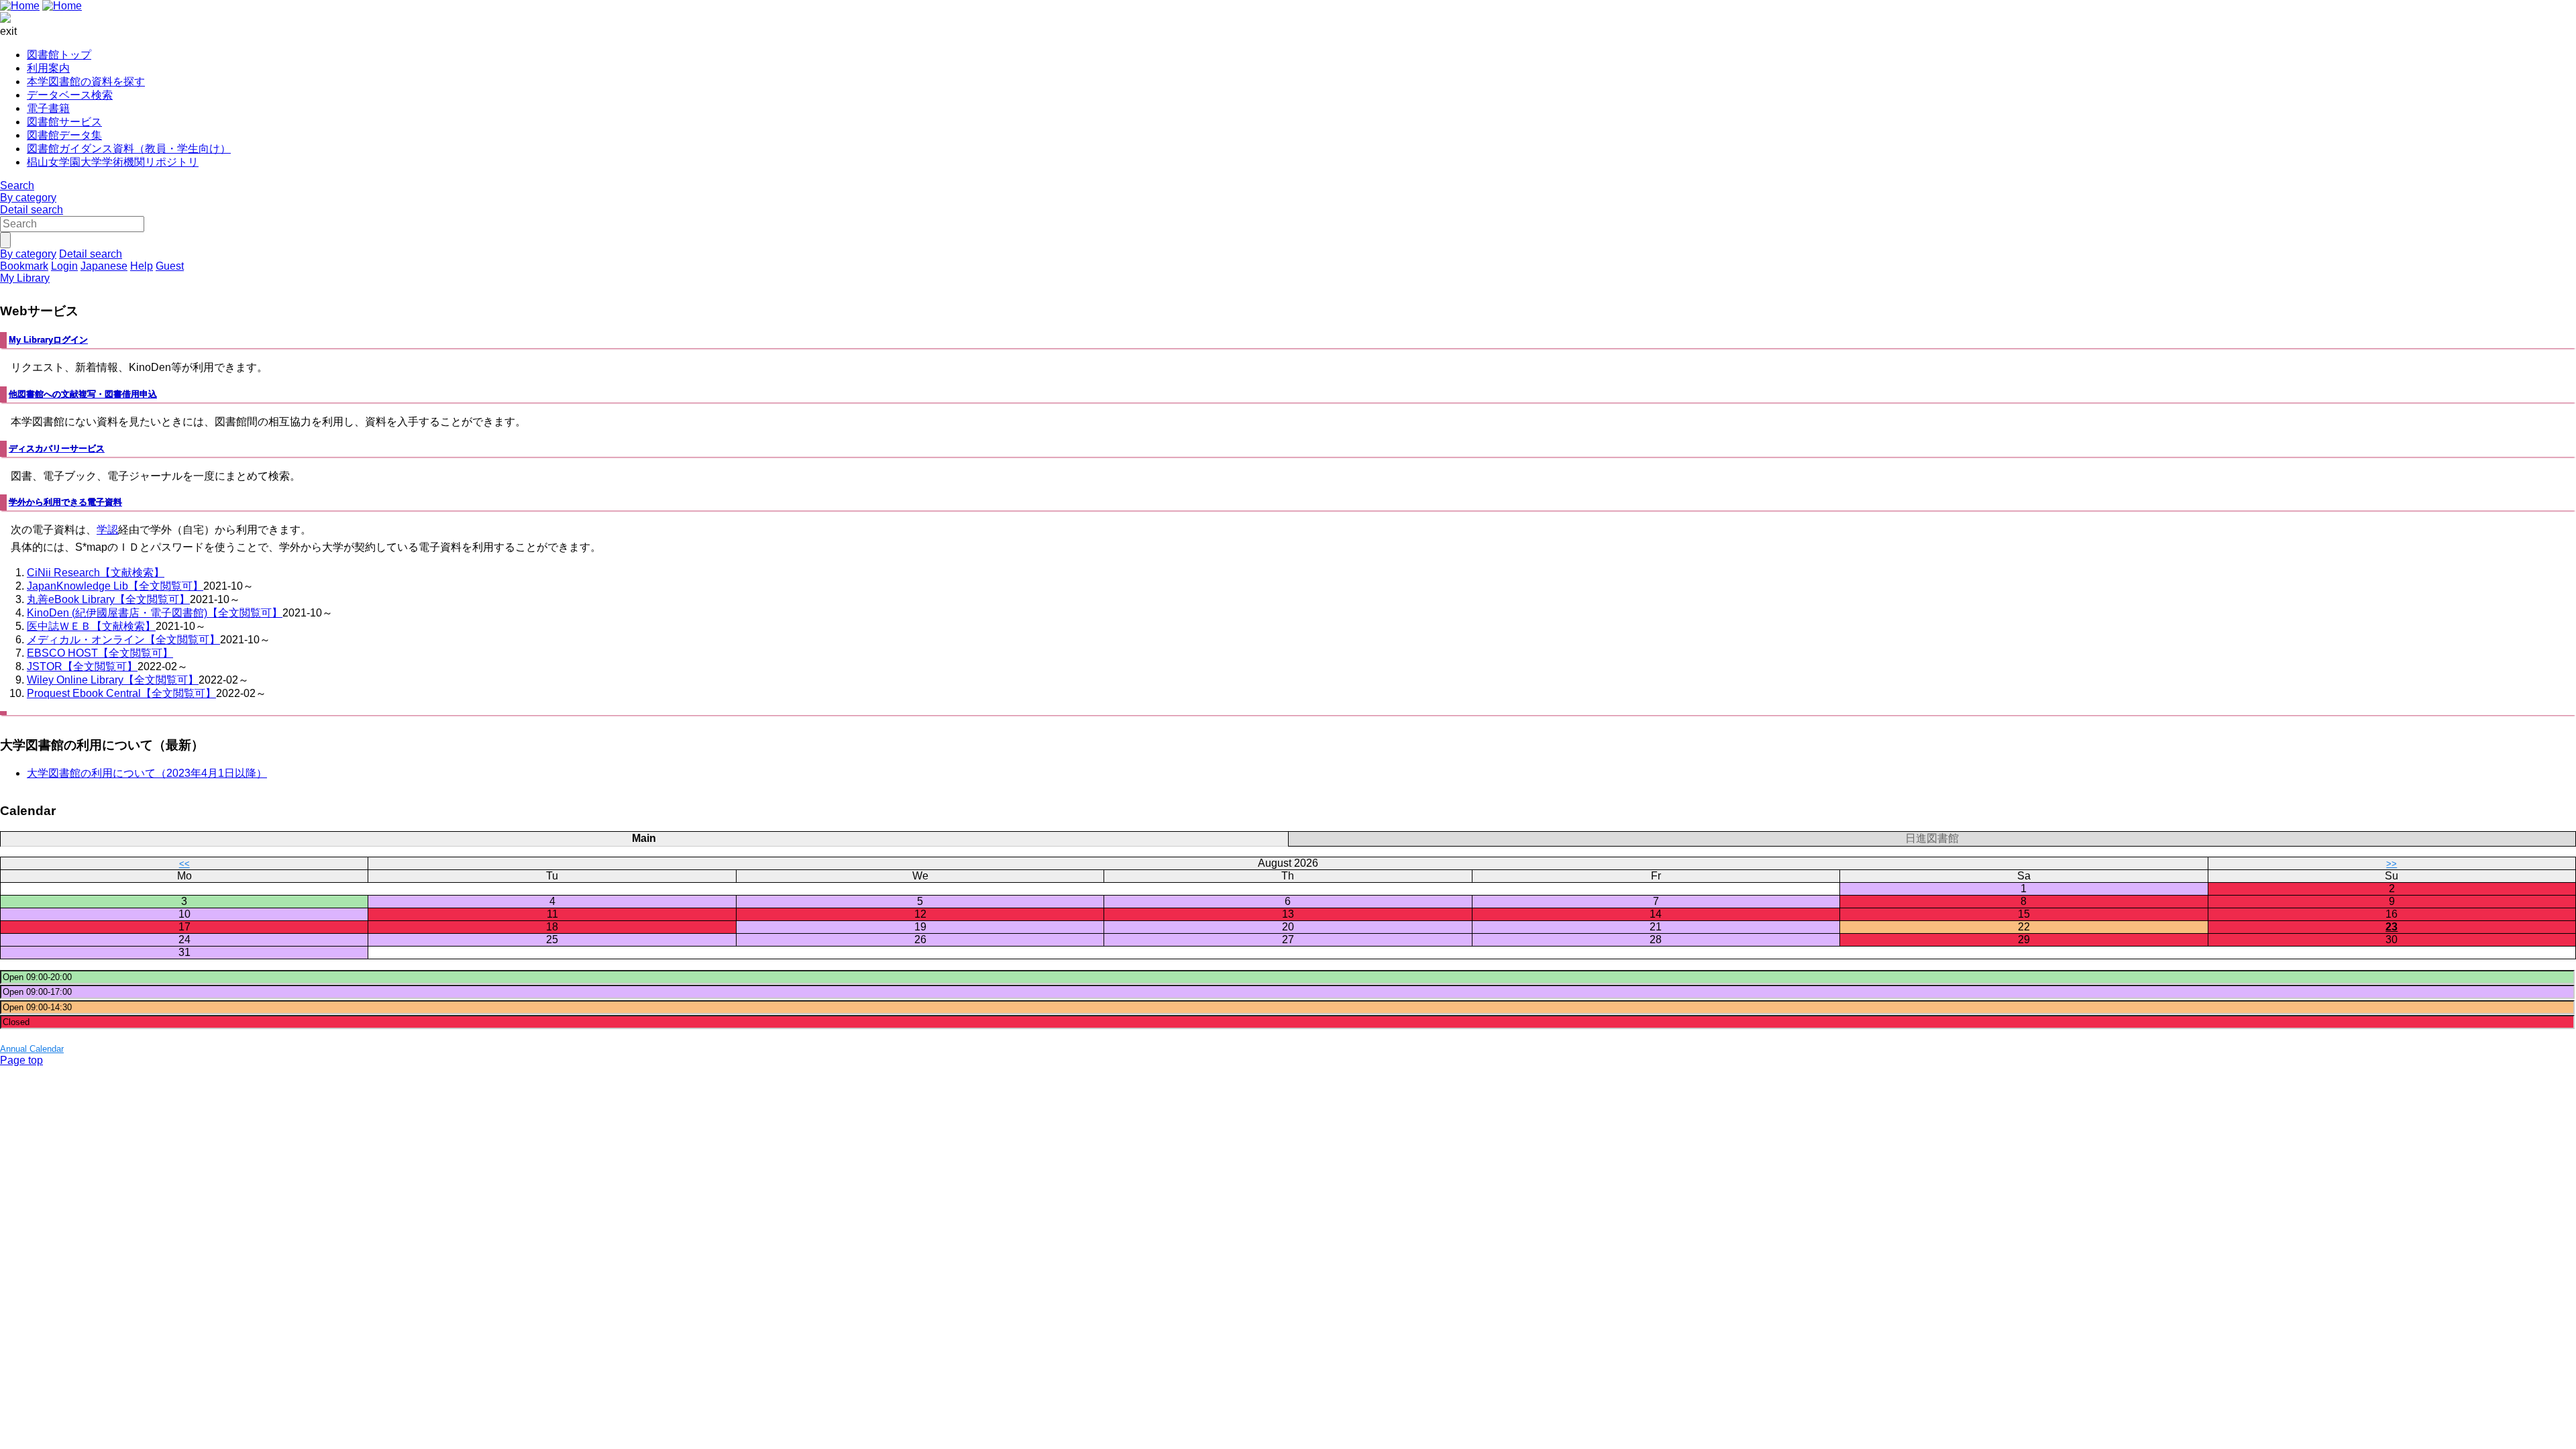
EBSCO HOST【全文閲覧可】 (100, 653)
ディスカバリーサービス (57, 448)
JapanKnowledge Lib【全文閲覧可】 (115, 586)
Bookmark (24, 266)
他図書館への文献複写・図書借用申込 (83, 394)
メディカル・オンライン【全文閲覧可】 (123, 640)
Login (64, 266)
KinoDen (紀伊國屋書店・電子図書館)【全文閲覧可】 (155, 613)
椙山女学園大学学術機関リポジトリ (113, 162)
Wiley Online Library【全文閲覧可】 (113, 680)
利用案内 (48, 68)
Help (142, 266)
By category (28, 198)
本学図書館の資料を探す (86, 82)
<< (184, 864)
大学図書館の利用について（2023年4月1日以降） (147, 773)
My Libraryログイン (48, 340)
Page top (21, 1060)
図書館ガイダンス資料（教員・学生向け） (129, 149)
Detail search (32, 210)
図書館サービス (64, 122)
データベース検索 (70, 95)
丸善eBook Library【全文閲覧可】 (108, 599)
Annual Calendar (32, 1049)
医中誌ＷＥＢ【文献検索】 (91, 626)
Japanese (104, 266)
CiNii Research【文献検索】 (96, 573)
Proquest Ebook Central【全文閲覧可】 (121, 693)
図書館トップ (59, 55)
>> (2392, 864)
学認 (107, 530)
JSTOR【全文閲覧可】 (82, 666)
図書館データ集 (64, 135)
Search (17, 185)
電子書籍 (48, 108)
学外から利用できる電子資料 (65, 502)
